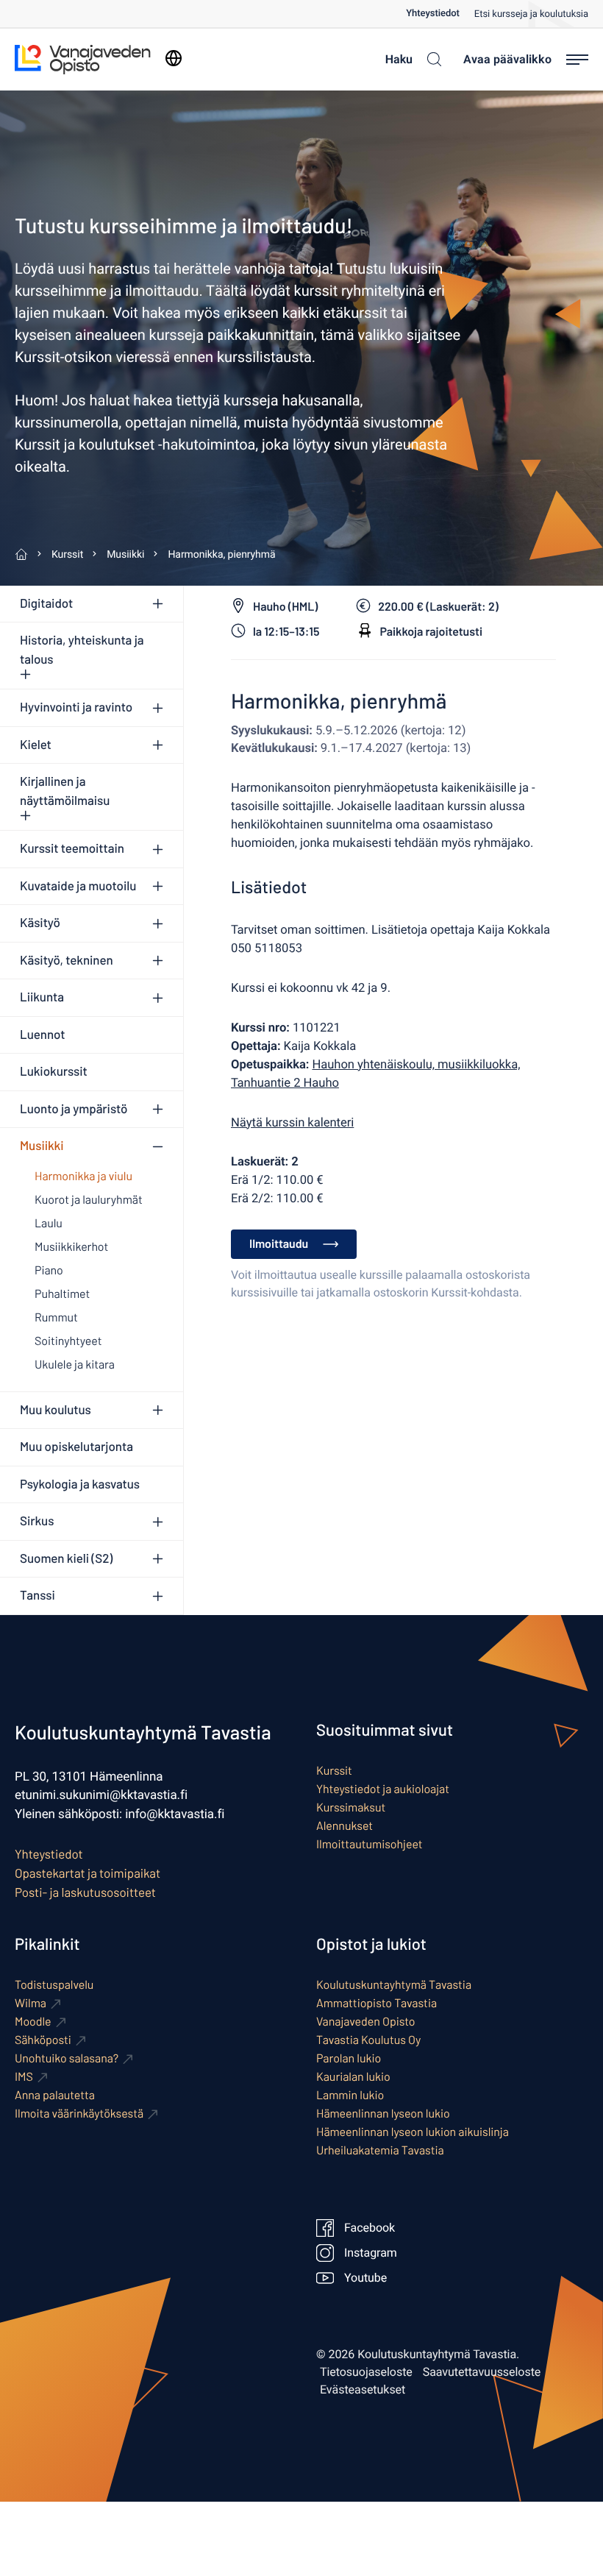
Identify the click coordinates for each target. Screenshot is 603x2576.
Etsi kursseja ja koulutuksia (531, 14)
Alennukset (345, 1826)
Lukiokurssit (54, 1071)
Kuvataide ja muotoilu (78, 886)
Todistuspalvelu (54, 1985)
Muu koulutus (56, 1410)
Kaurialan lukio (353, 2077)
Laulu (49, 1223)
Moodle (33, 2022)
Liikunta (42, 997)
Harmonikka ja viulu (83, 1176)
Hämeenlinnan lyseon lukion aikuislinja (413, 2132)
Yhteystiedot (433, 14)
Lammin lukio (350, 2095)
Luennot (42, 1035)
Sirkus (37, 1521)
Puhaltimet (62, 1294)
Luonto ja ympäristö (74, 1109)
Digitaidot (46, 603)
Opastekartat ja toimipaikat (88, 1873)
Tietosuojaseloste (366, 2372)
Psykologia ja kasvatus (80, 1484)
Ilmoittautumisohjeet (370, 1844)
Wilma (31, 2003)
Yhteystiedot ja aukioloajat (383, 1789)
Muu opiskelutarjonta (76, 1447)
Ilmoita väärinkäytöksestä (79, 2114)
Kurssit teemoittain (72, 848)
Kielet (36, 745)
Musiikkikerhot (71, 1247)
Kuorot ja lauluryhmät (89, 1200)
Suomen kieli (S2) (66, 1558)
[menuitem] (440, 14)
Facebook (370, 2228)
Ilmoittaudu (279, 1244)
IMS (24, 2077)
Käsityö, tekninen (67, 960)
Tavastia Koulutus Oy (368, 2040)
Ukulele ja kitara (75, 1365)
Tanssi (38, 1595)
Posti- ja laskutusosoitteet (85, 1892)
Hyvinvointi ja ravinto (76, 707)
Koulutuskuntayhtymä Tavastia (394, 1985)
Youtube (365, 2278)
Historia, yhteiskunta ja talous (82, 650)
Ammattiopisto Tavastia (377, 2003)
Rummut (56, 1317)
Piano (49, 1270)
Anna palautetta (55, 2095)
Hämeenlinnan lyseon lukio (383, 2114)
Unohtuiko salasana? (67, 2058)
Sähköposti (43, 2040)
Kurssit (334, 1771)
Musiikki (42, 1146)
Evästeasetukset (363, 2390)
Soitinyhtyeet (68, 1341)
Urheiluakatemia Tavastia (380, 2150)
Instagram (371, 2253)
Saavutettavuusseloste (482, 2372)
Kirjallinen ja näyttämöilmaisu (65, 791)
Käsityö (40, 923)
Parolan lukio (349, 2058)
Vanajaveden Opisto (366, 2022)
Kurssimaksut (351, 1807)
